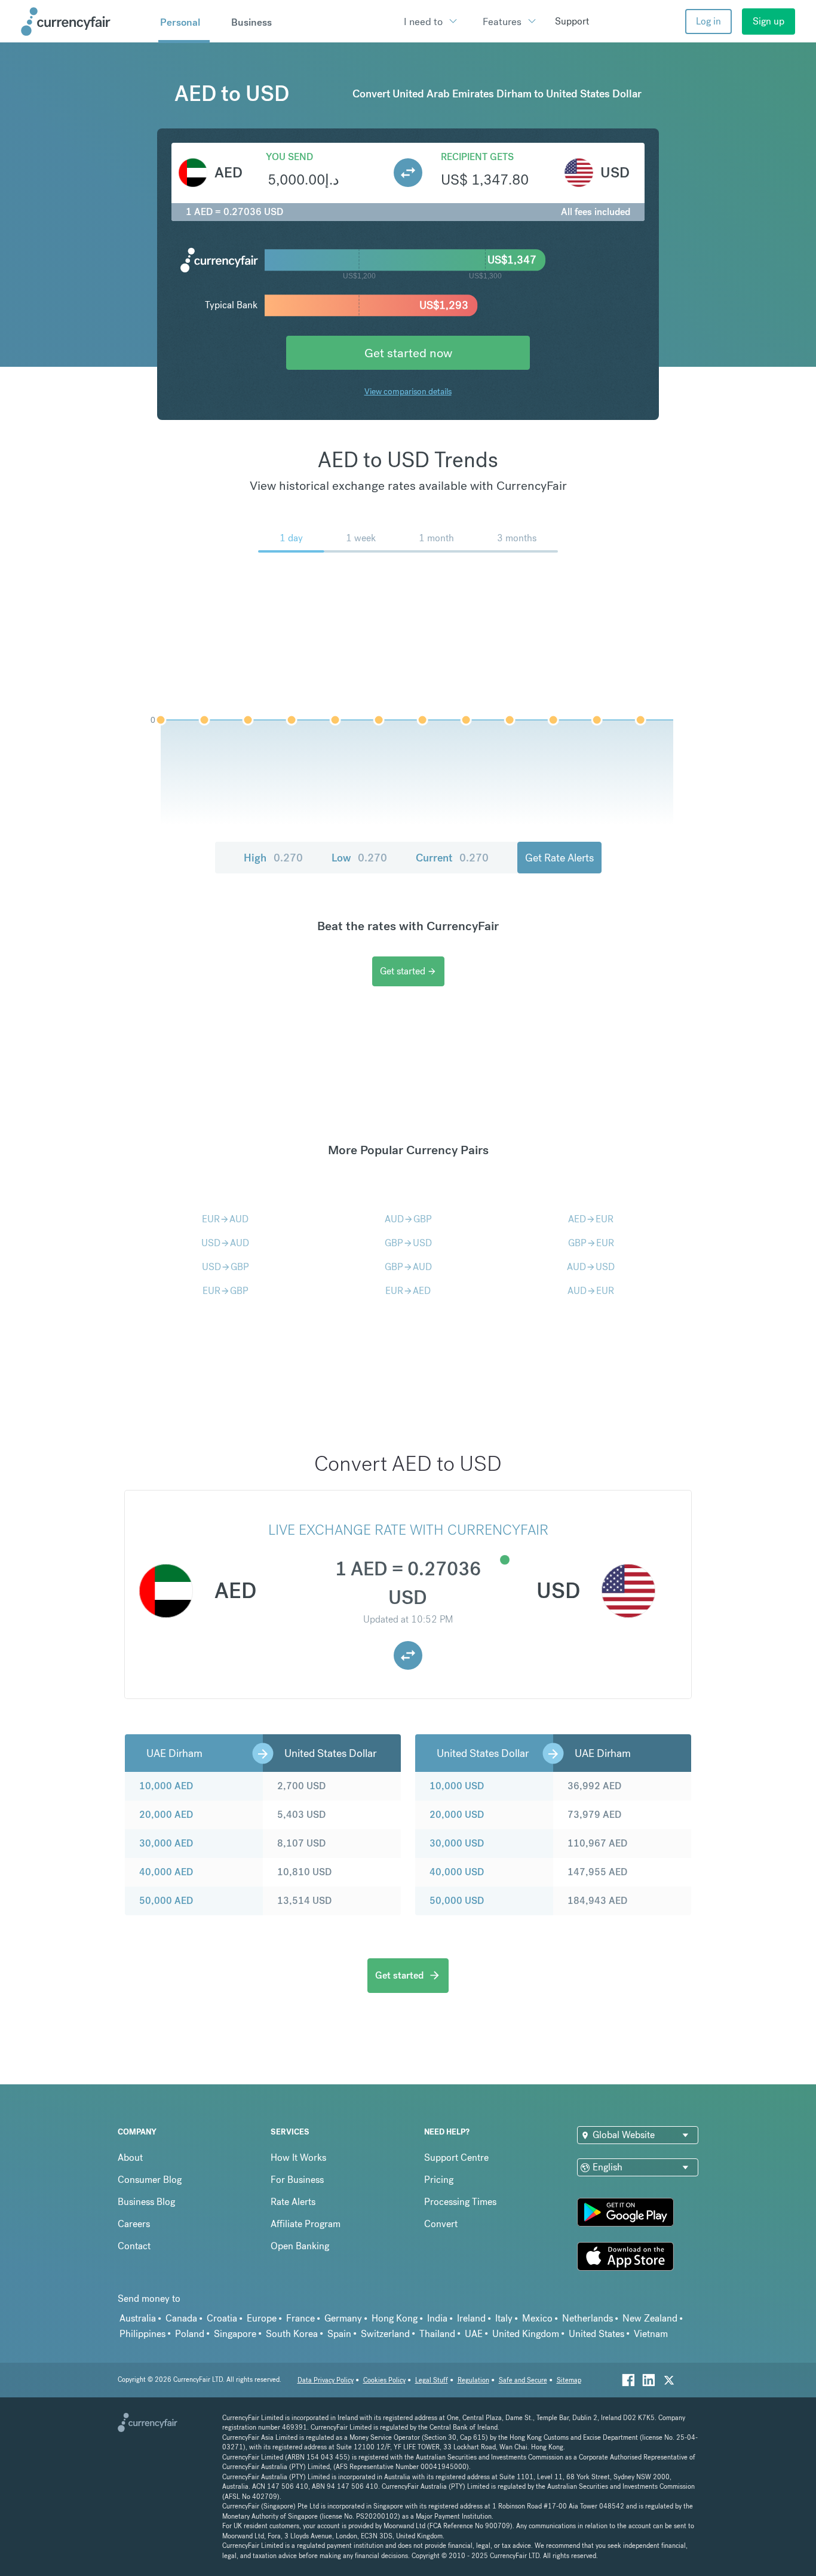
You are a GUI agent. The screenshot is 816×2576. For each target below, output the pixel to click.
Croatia (222, 2318)
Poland (190, 2334)
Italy (504, 2318)
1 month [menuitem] (436, 538)
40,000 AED (166, 1872)
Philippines (142, 2334)
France (300, 2318)
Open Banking (300, 2246)
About (130, 2158)
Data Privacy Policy (326, 2380)
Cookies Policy (384, 2380)
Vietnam (651, 2334)
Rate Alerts (293, 2202)
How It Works (298, 2158)
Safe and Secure (523, 2380)
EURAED (408, 1291)
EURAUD (225, 1219)
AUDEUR (591, 1291)
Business (251, 22)
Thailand (437, 2334)
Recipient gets (477, 157)
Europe (262, 2318)
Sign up (769, 21)
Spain (339, 2334)
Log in (708, 21)
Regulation (473, 2380)
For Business (297, 2180)
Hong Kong (395, 2318)
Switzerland (385, 2334)
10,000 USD (457, 1786)
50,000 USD (457, 1901)
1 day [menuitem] (291, 538)
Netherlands (588, 2318)
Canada (181, 2318)
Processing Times (460, 2202)
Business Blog (146, 2202)
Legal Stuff (432, 2380)
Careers (134, 2224)
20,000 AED (166, 1815)
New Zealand (650, 2318)
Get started (408, 971)
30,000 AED (166, 1843)
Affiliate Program (306, 2224)
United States (596, 2334)
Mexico (537, 2318)
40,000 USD (457, 1872)
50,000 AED (166, 1901)
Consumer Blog (150, 2180)
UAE (474, 2334)
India (437, 2318)
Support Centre (456, 2158)
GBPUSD (408, 1243)
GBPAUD (408, 1267)
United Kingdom (526, 2334)
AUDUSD (591, 1267)
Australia (138, 2318)
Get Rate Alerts (559, 858)
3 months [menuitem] (517, 538)
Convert (441, 2224)
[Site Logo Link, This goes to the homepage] (85, 22)
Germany (343, 2318)
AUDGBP (408, 1219)
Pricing (439, 2180)
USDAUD (225, 1243)
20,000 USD (457, 1815)
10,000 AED (166, 1786)
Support (572, 21)
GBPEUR (591, 1243)
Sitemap (569, 2380)
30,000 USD (457, 1843)
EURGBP (226, 1291)
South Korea (292, 2334)
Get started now (408, 353)
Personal (180, 22)
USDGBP (226, 1267)
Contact (134, 2246)
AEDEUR (591, 1219)
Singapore (235, 2334)
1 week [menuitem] (361, 538)
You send (289, 157)
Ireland (471, 2318)
